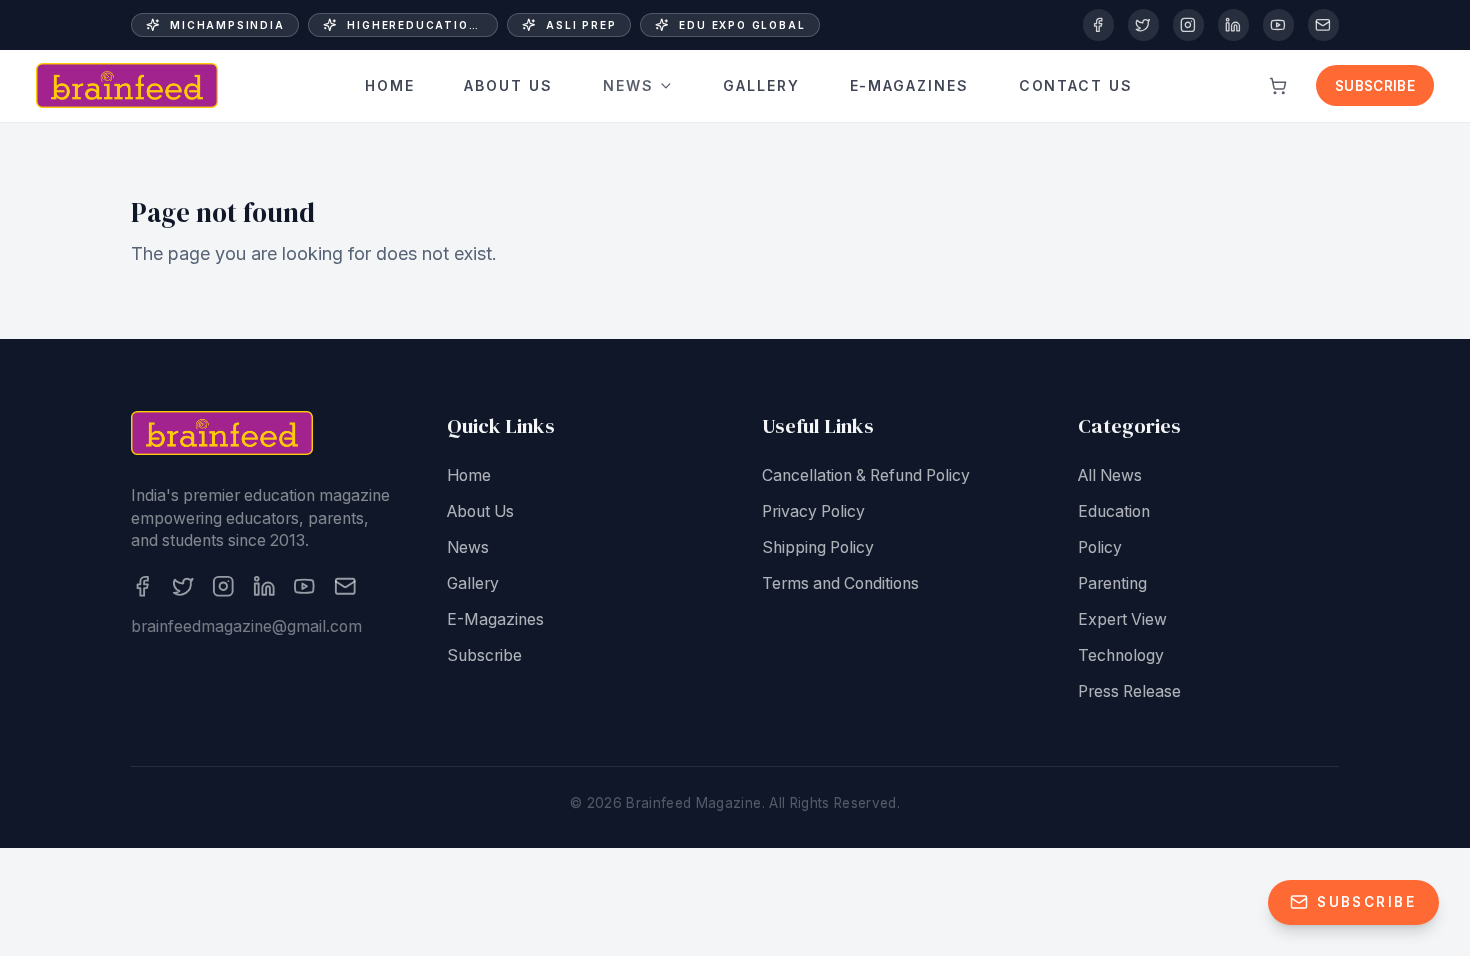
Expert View (1122, 619)
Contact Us (1076, 85)
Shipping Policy (818, 547)
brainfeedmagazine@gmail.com (246, 626)
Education (1114, 511)
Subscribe (1375, 86)
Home (390, 85)
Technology (1121, 655)
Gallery (761, 85)
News (628, 85)
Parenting (1112, 583)
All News (1110, 475)
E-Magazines (910, 85)
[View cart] (1278, 86)
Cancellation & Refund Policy (866, 475)
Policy (1100, 547)
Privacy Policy (813, 511)
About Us (508, 85)
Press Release (1129, 691)
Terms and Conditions (840, 583)
